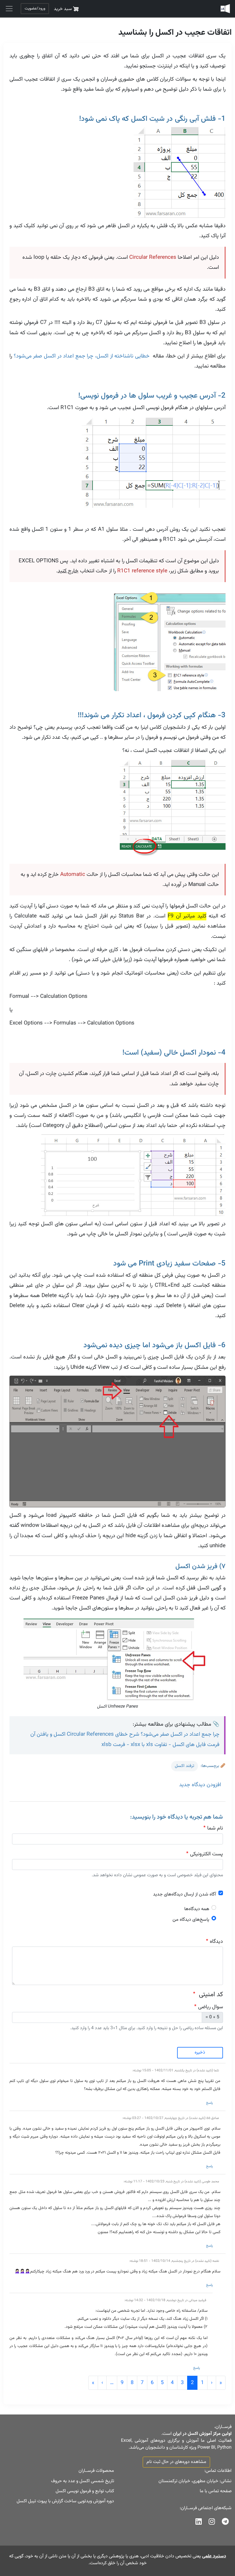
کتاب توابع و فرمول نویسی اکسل (85, 2491)
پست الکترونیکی (206, 1854)
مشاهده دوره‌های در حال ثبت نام (176, 2462)
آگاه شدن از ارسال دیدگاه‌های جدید (185, 1894)
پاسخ (209, 2103)
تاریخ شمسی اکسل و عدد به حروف (83, 2481)
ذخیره (200, 2053)
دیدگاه (216, 1942)
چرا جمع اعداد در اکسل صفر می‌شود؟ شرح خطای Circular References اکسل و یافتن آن (125, 1734)
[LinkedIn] (199, 2523)
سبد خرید (63, 9)
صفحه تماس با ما (216, 2491)
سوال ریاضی (210, 2007)
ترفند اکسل (185, 1766)
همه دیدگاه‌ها (197, 1909)
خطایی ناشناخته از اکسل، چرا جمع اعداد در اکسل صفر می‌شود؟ (82, 356)
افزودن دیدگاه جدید (200, 1785)
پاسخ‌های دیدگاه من (191, 1920)
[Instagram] (212, 2523)
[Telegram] (225, 2523)
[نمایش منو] (9, 9)
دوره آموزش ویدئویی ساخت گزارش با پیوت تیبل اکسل (65, 2501)
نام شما (215, 1828)
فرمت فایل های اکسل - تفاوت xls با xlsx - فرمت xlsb (160, 1745)
